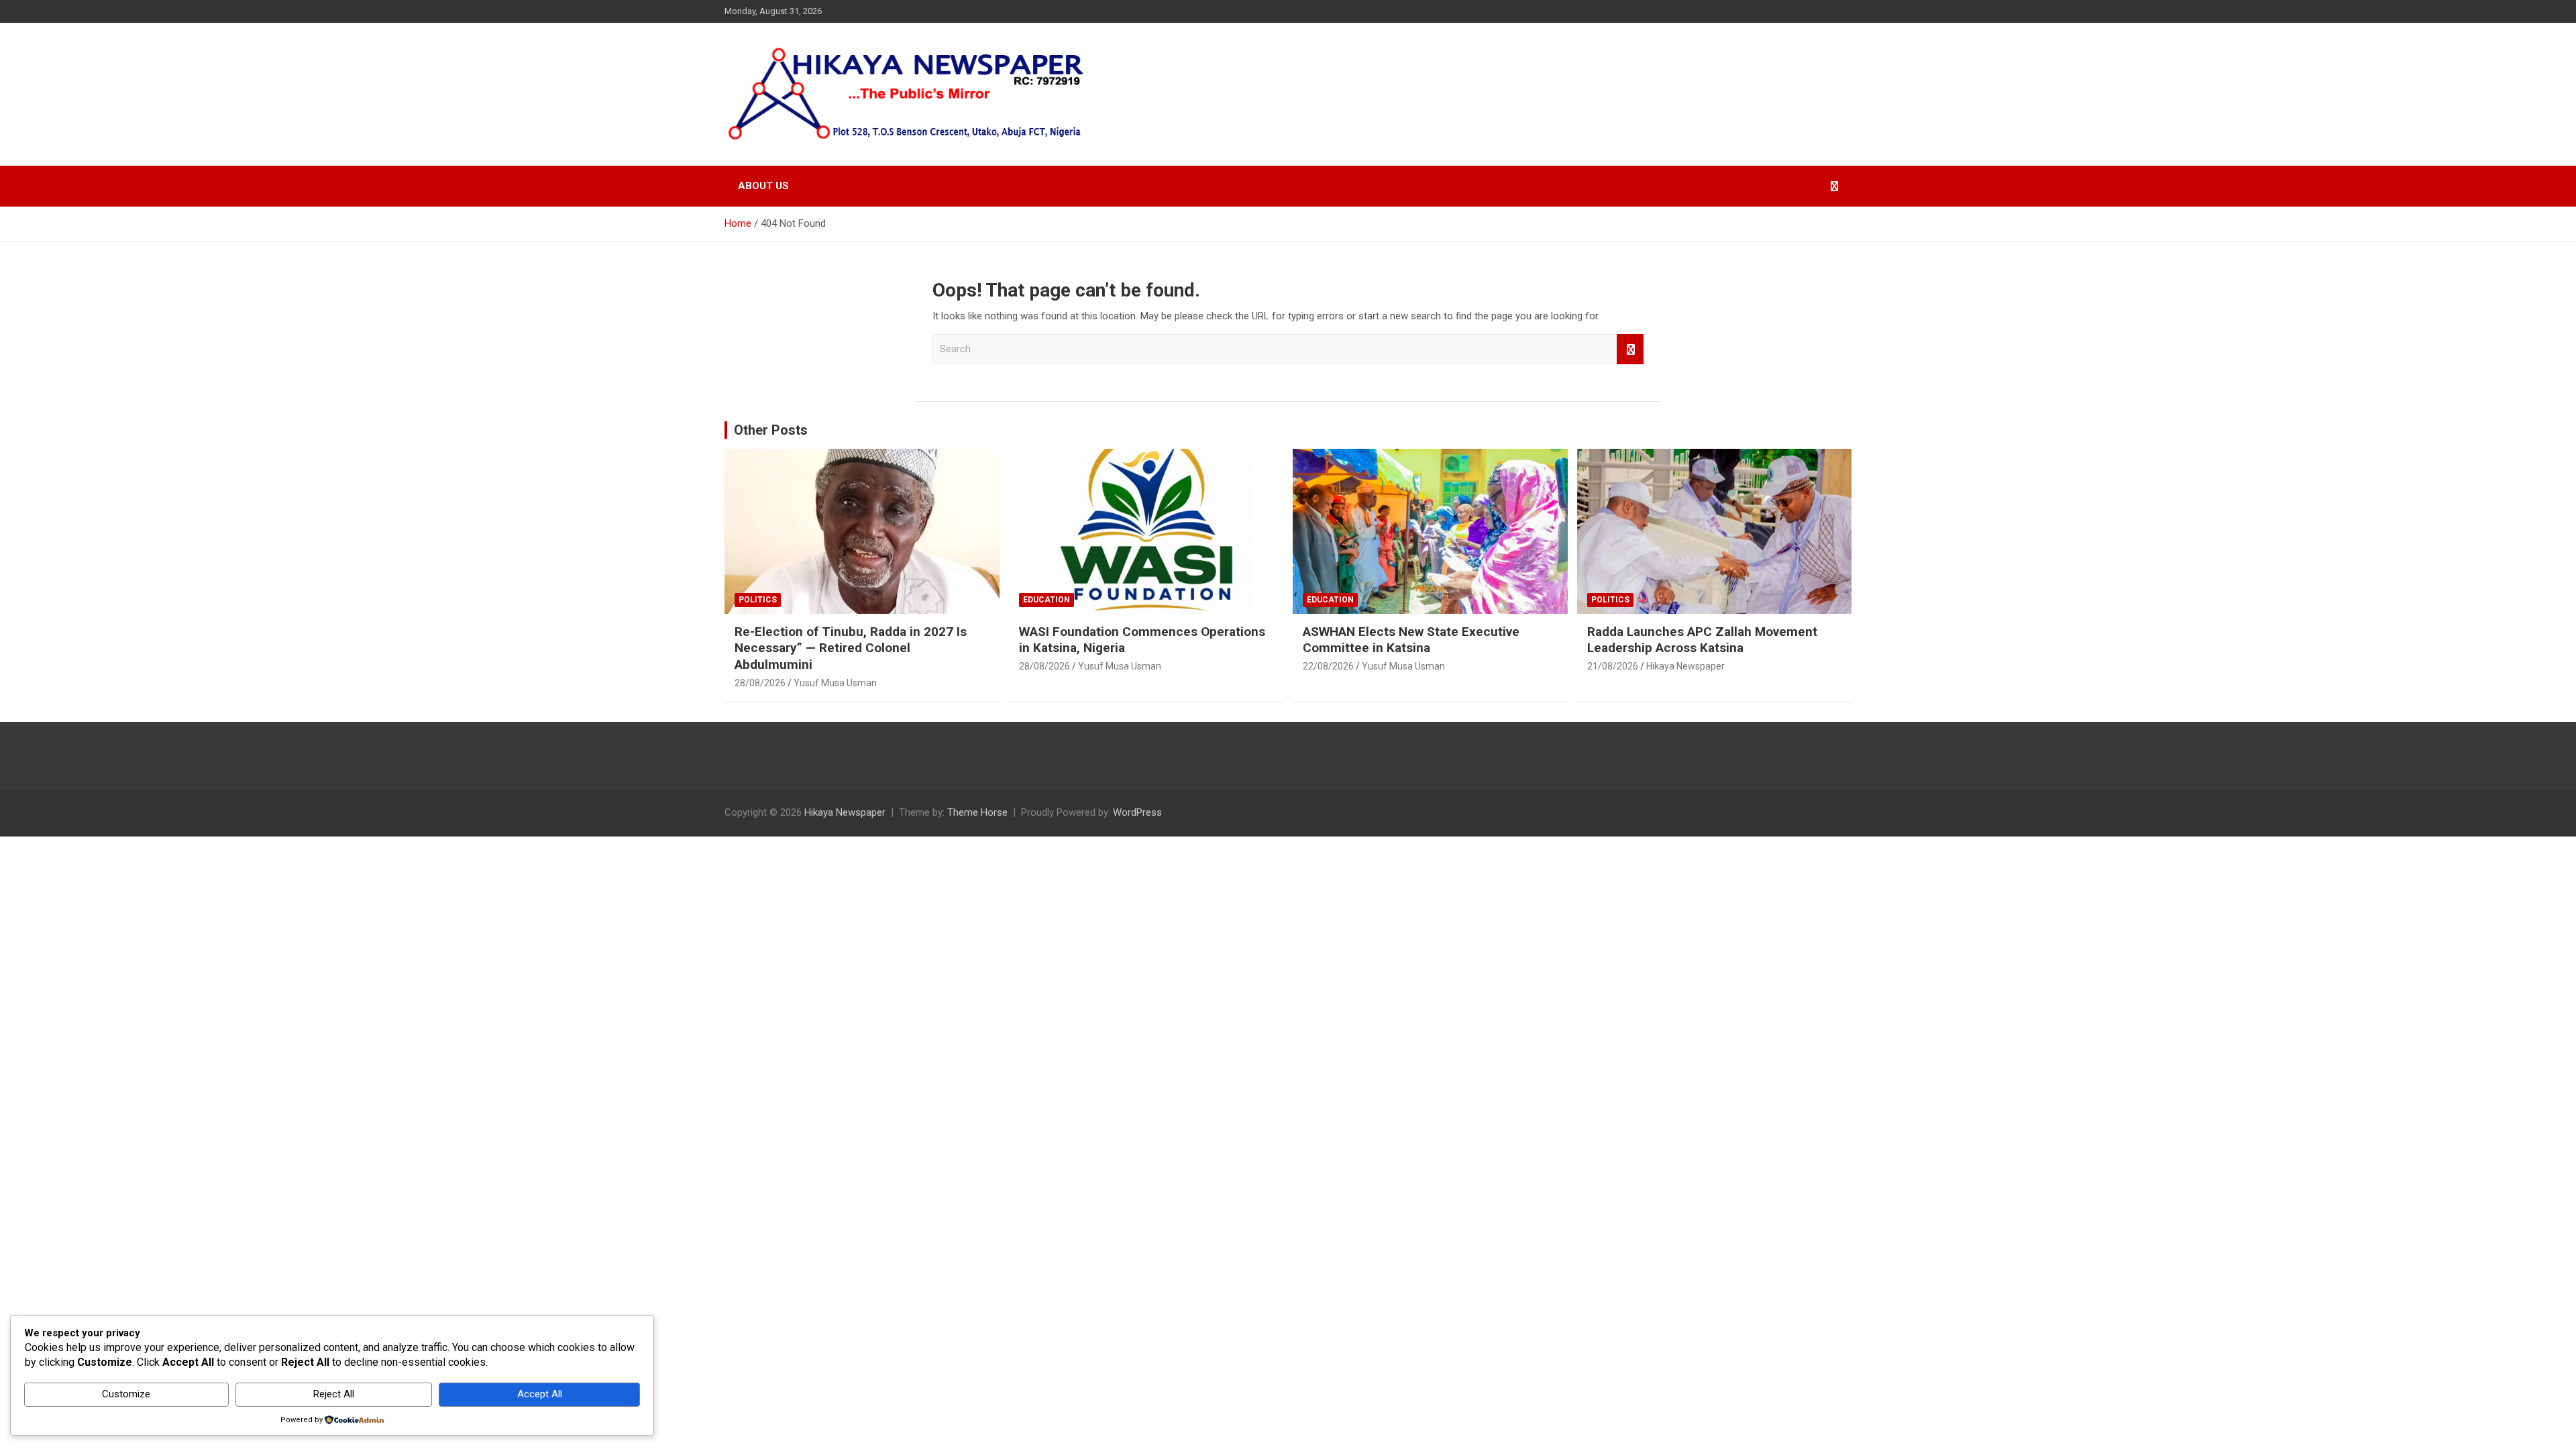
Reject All (334, 1394)
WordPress (1137, 812)
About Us (763, 186)
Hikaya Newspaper (1685, 666)
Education (1046, 600)
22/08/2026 (1328, 666)
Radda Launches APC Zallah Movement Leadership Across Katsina (1702, 640)
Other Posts (771, 430)
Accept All (540, 1394)
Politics (758, 600)
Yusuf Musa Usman (835, 683)
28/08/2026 (760, 683)
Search (1630, 349)
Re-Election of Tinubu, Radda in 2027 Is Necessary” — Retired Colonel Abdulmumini (851, 648)
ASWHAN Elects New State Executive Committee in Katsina (1411, 640)
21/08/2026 (1613, 666)
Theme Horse (977, 812)
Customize (126, 1394)
